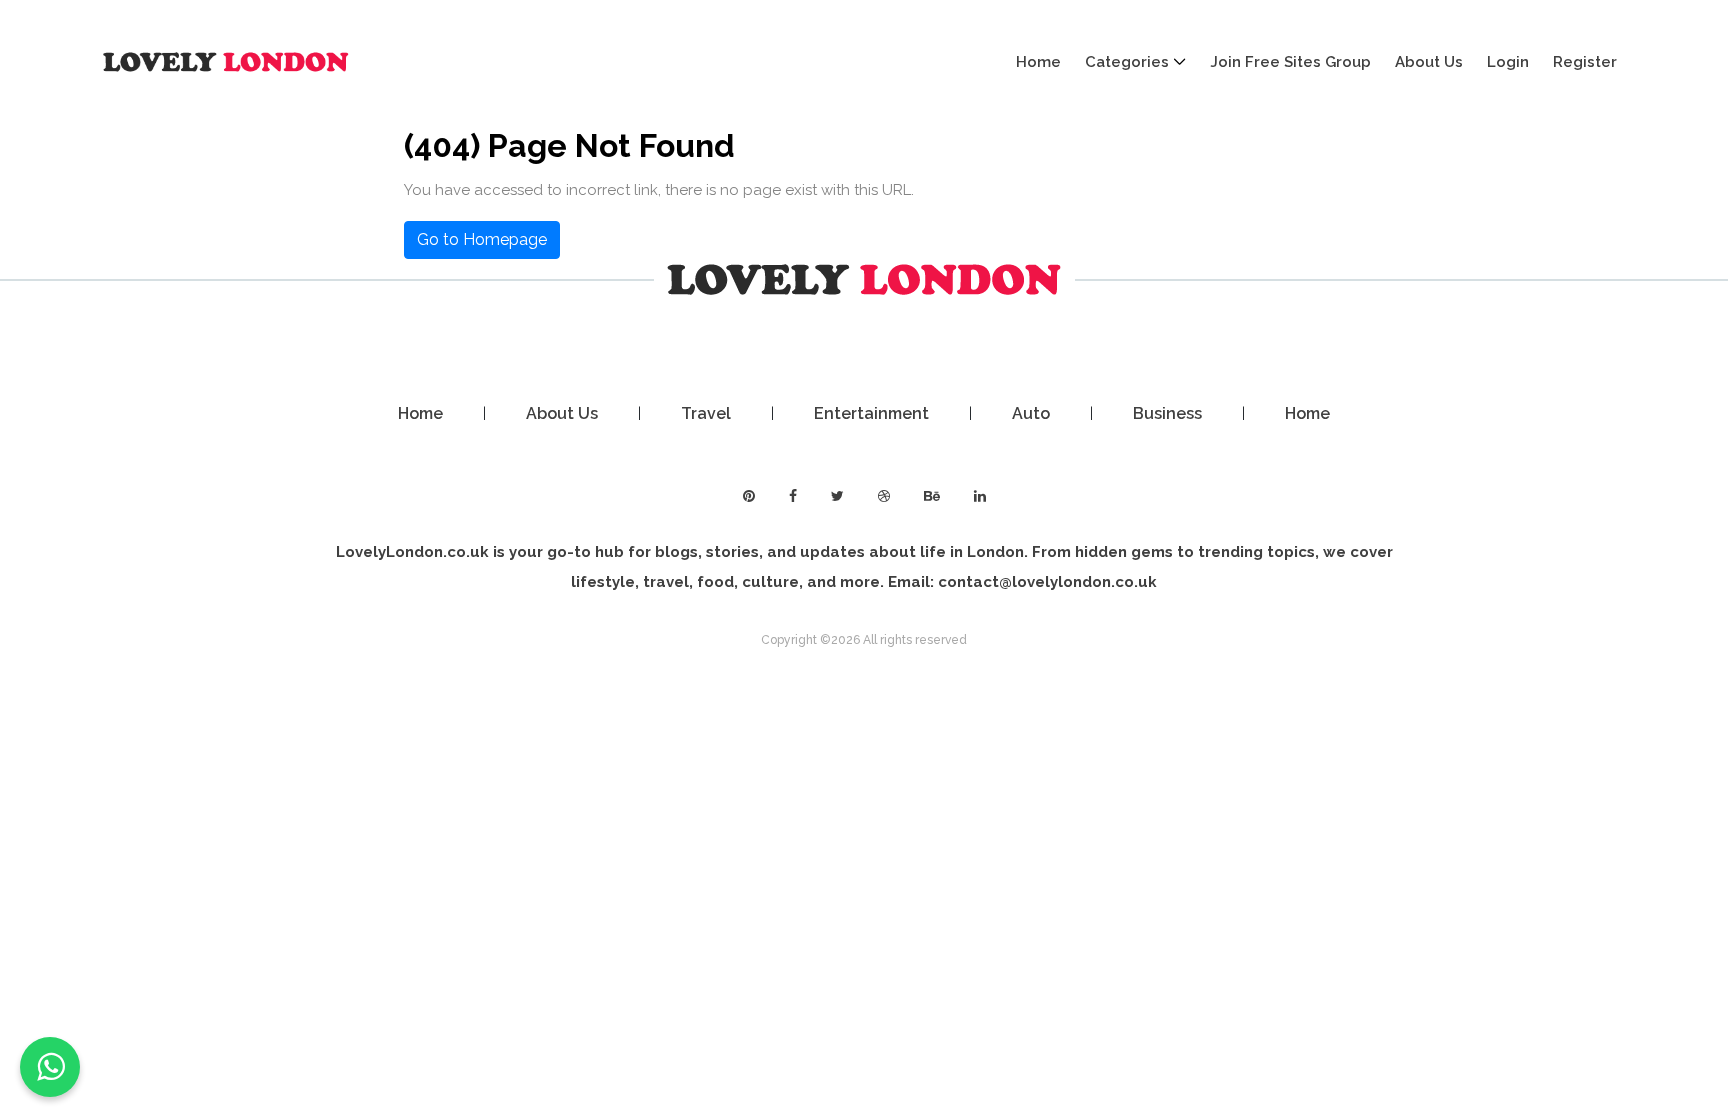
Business (1167, 413)
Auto (1031, 413)
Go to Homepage (482, 239)
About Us (1429, 62)
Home (1038, 62)
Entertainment (871, 413)
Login (1508, 62)
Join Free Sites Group (1290, 62)
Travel (706, 413)
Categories (1127, 62)
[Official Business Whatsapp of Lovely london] (50, 1067)
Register (1585, 62)
